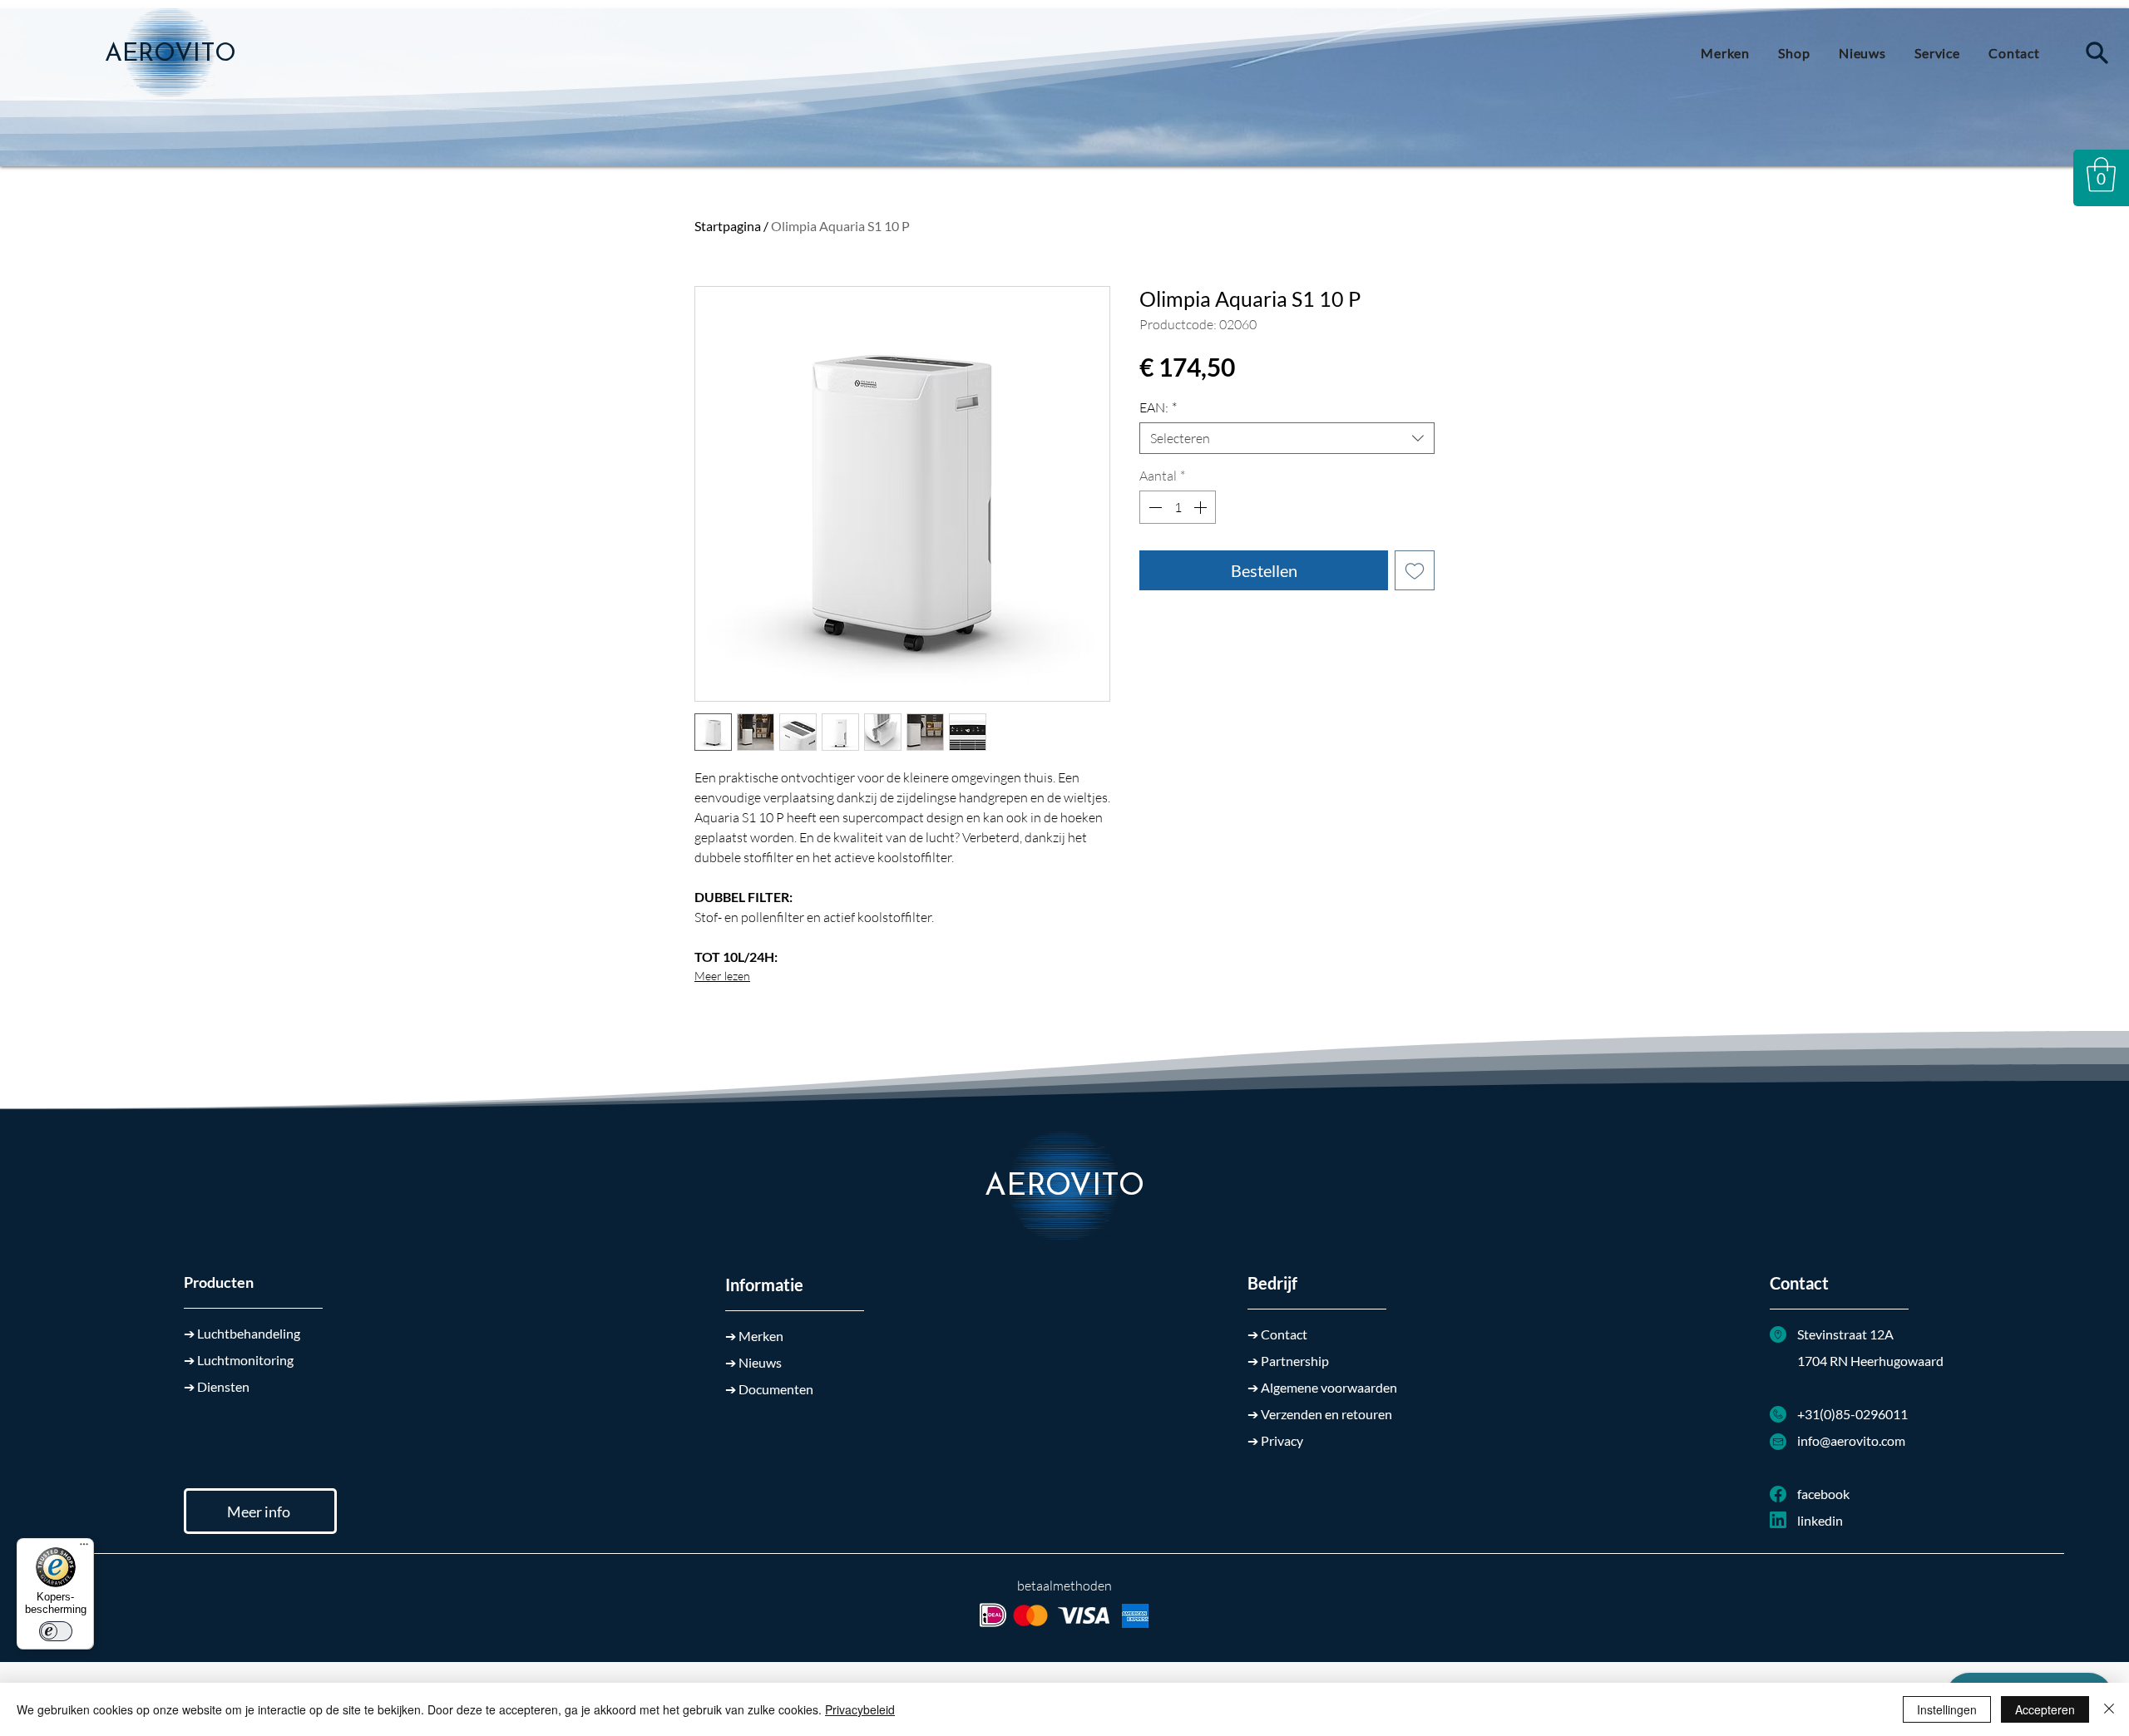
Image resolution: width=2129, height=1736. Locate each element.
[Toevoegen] (1415, 570)
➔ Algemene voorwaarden (1322, 1387)
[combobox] (1287, 438)
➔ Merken (754, 1336)
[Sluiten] (2109, 1709)
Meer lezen (722, 976)
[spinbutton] (1178, 507)
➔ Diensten (217, 1386)
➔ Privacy (1275, 1440)
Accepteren (2045, 1709)
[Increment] (1202, 507)
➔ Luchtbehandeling (242, 1333)
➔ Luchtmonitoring (239, 1360)
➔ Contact (1277, 1334)
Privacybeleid (860, 1709)
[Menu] (84, 1548)
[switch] (56, 1631)
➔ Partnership (1288, 1361)
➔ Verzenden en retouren (1320, 1414)
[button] (2101, 175)
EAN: (1158, 407)
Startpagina (728, 226)
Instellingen (1947, 1709)
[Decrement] (1153, 507)
